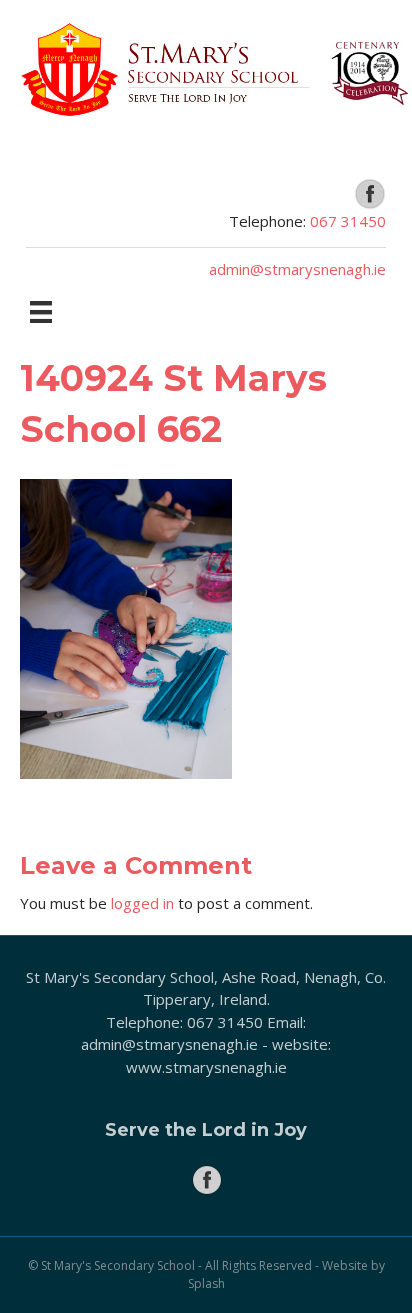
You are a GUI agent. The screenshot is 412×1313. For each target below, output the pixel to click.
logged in (142, 903)
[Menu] (41, 312)
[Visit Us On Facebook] (369, 192)
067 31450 (348, 221)
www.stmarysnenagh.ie (206, 1067)
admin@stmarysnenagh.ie (297, 269)
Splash (206, 1283)
